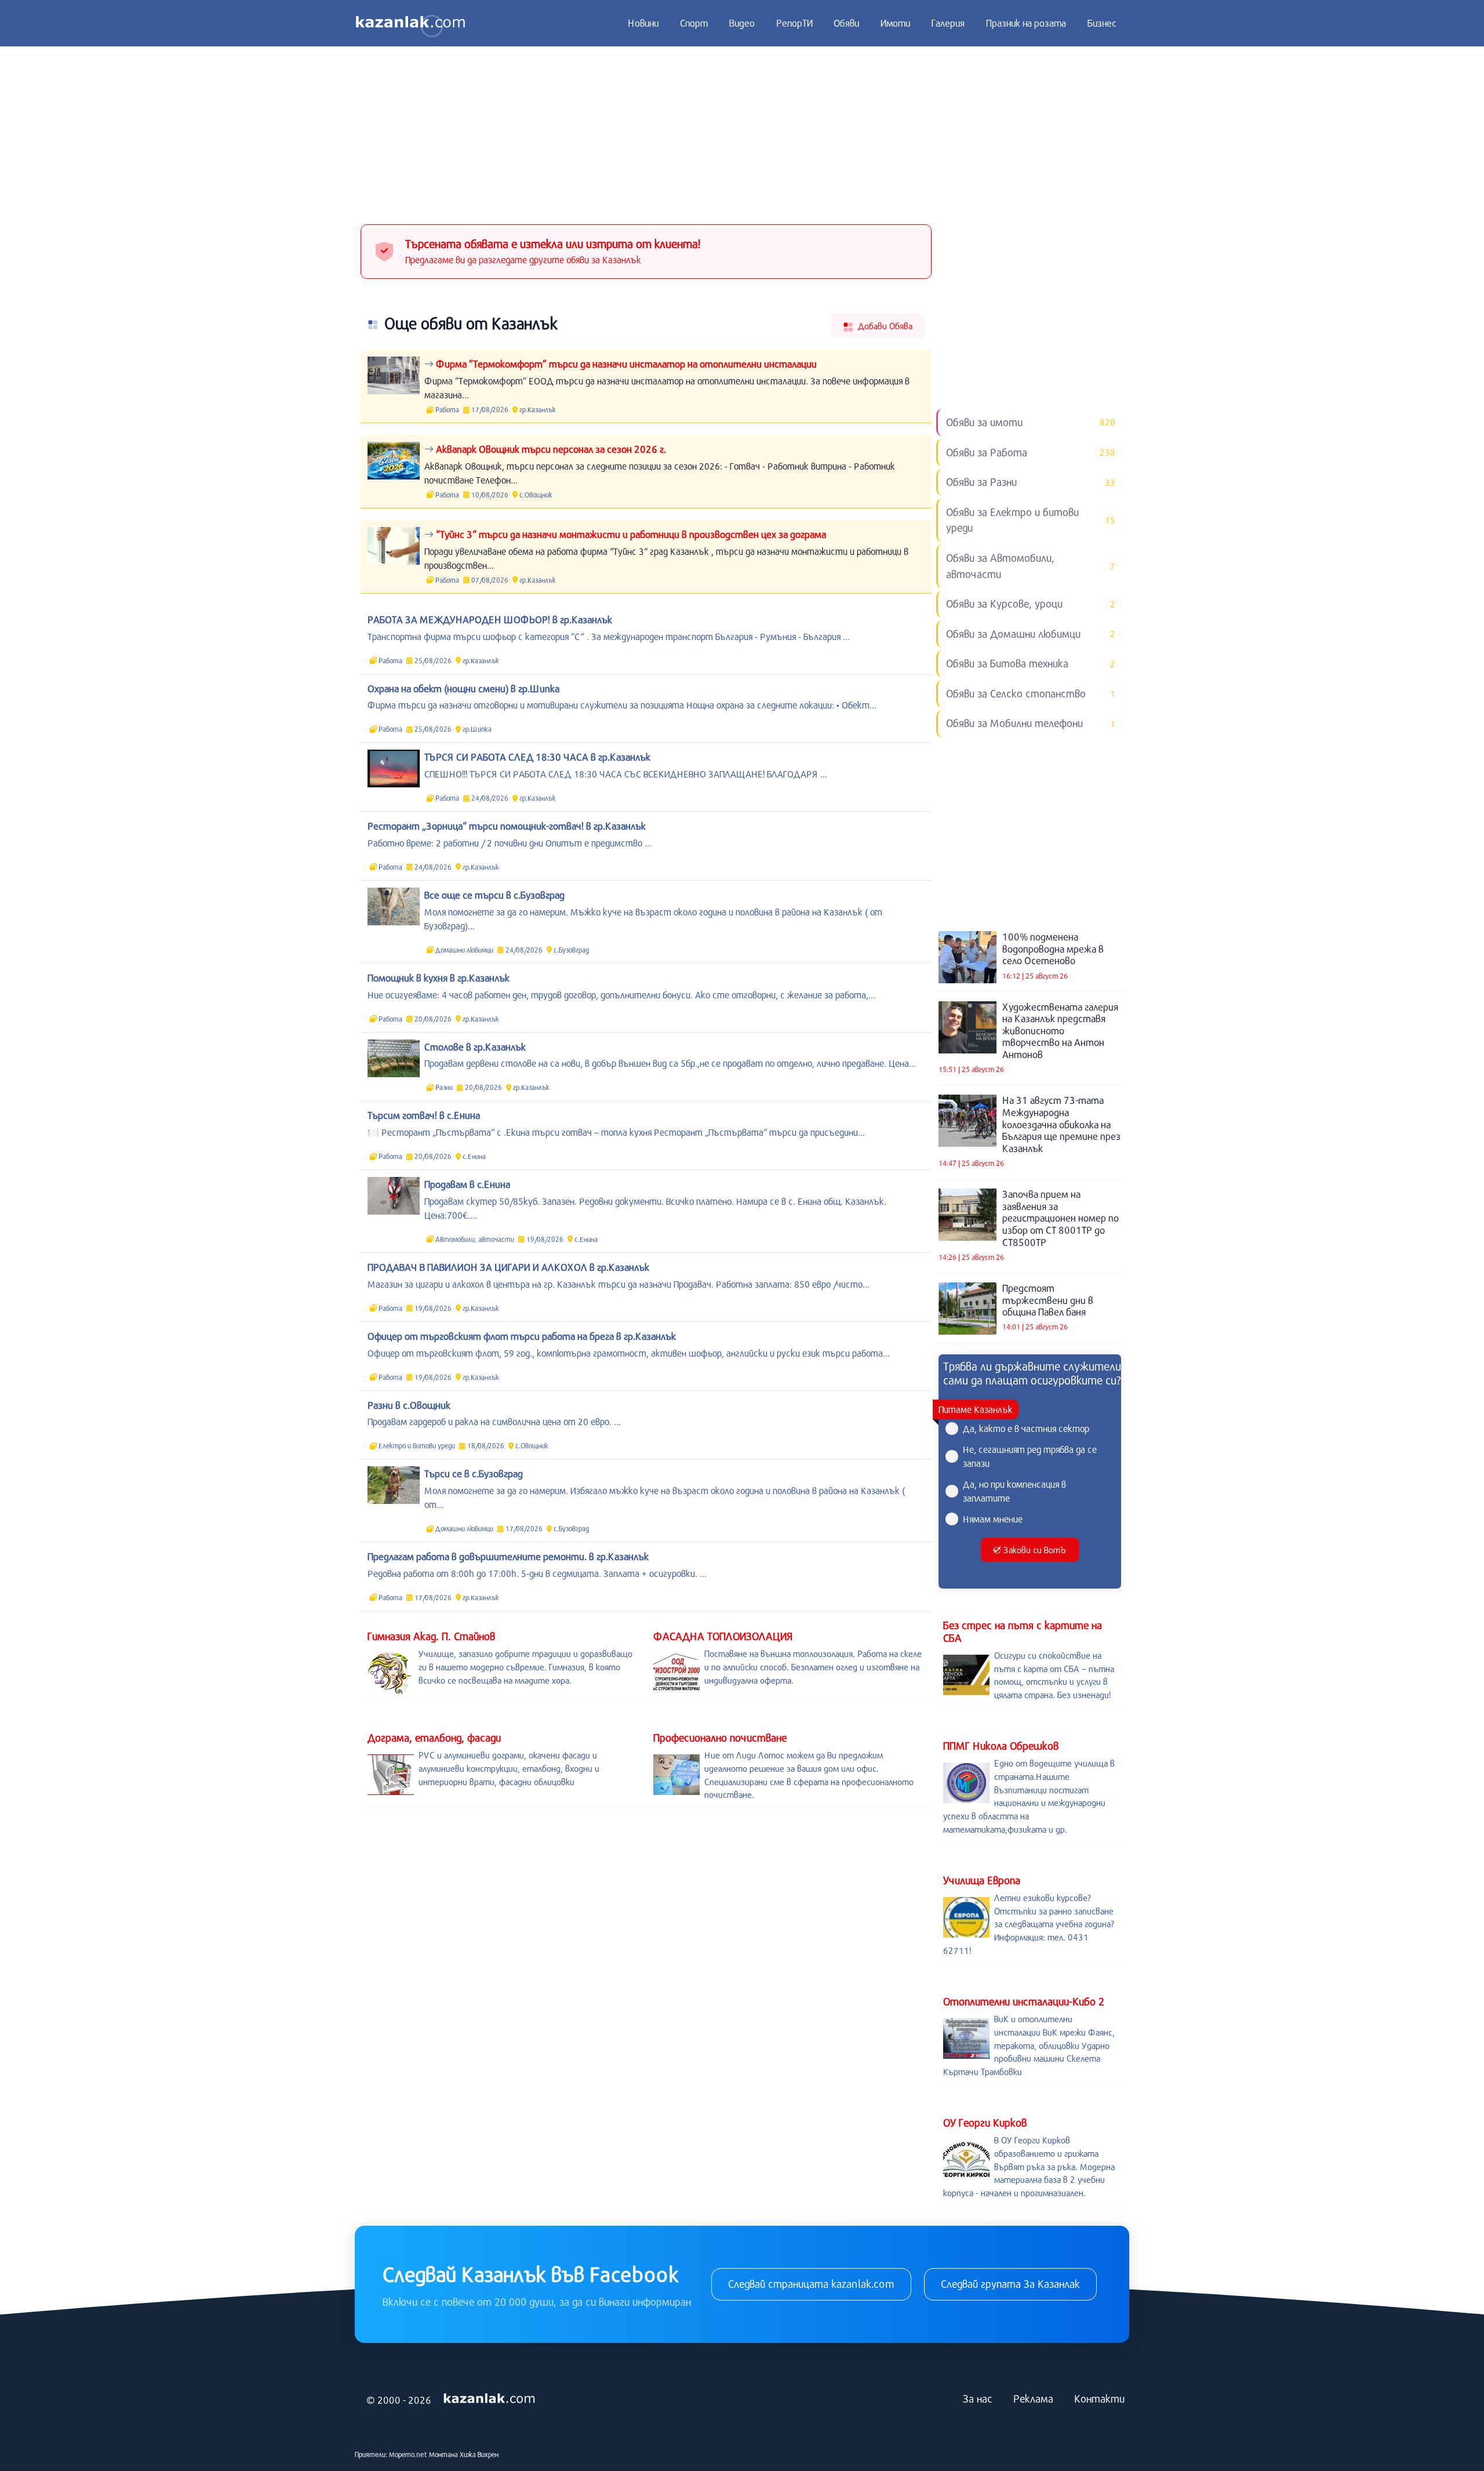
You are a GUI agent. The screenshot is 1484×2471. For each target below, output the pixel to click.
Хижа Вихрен (479, 2454)
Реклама (1033, 2399)
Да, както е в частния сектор (1026, 1428)
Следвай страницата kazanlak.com (811, 2284)
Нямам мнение (993, 1519)
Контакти (1099, 2399)
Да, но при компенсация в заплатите (1014, 1491)
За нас (978, 2399)
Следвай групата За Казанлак (1010, 2284)
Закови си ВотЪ (1034, 1550)
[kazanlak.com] (489, 2399)
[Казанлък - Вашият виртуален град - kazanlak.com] (410, 23)
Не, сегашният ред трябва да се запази (1030, 1456)
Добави (884, 326)
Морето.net (408, 2454)
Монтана (443, 2454)
